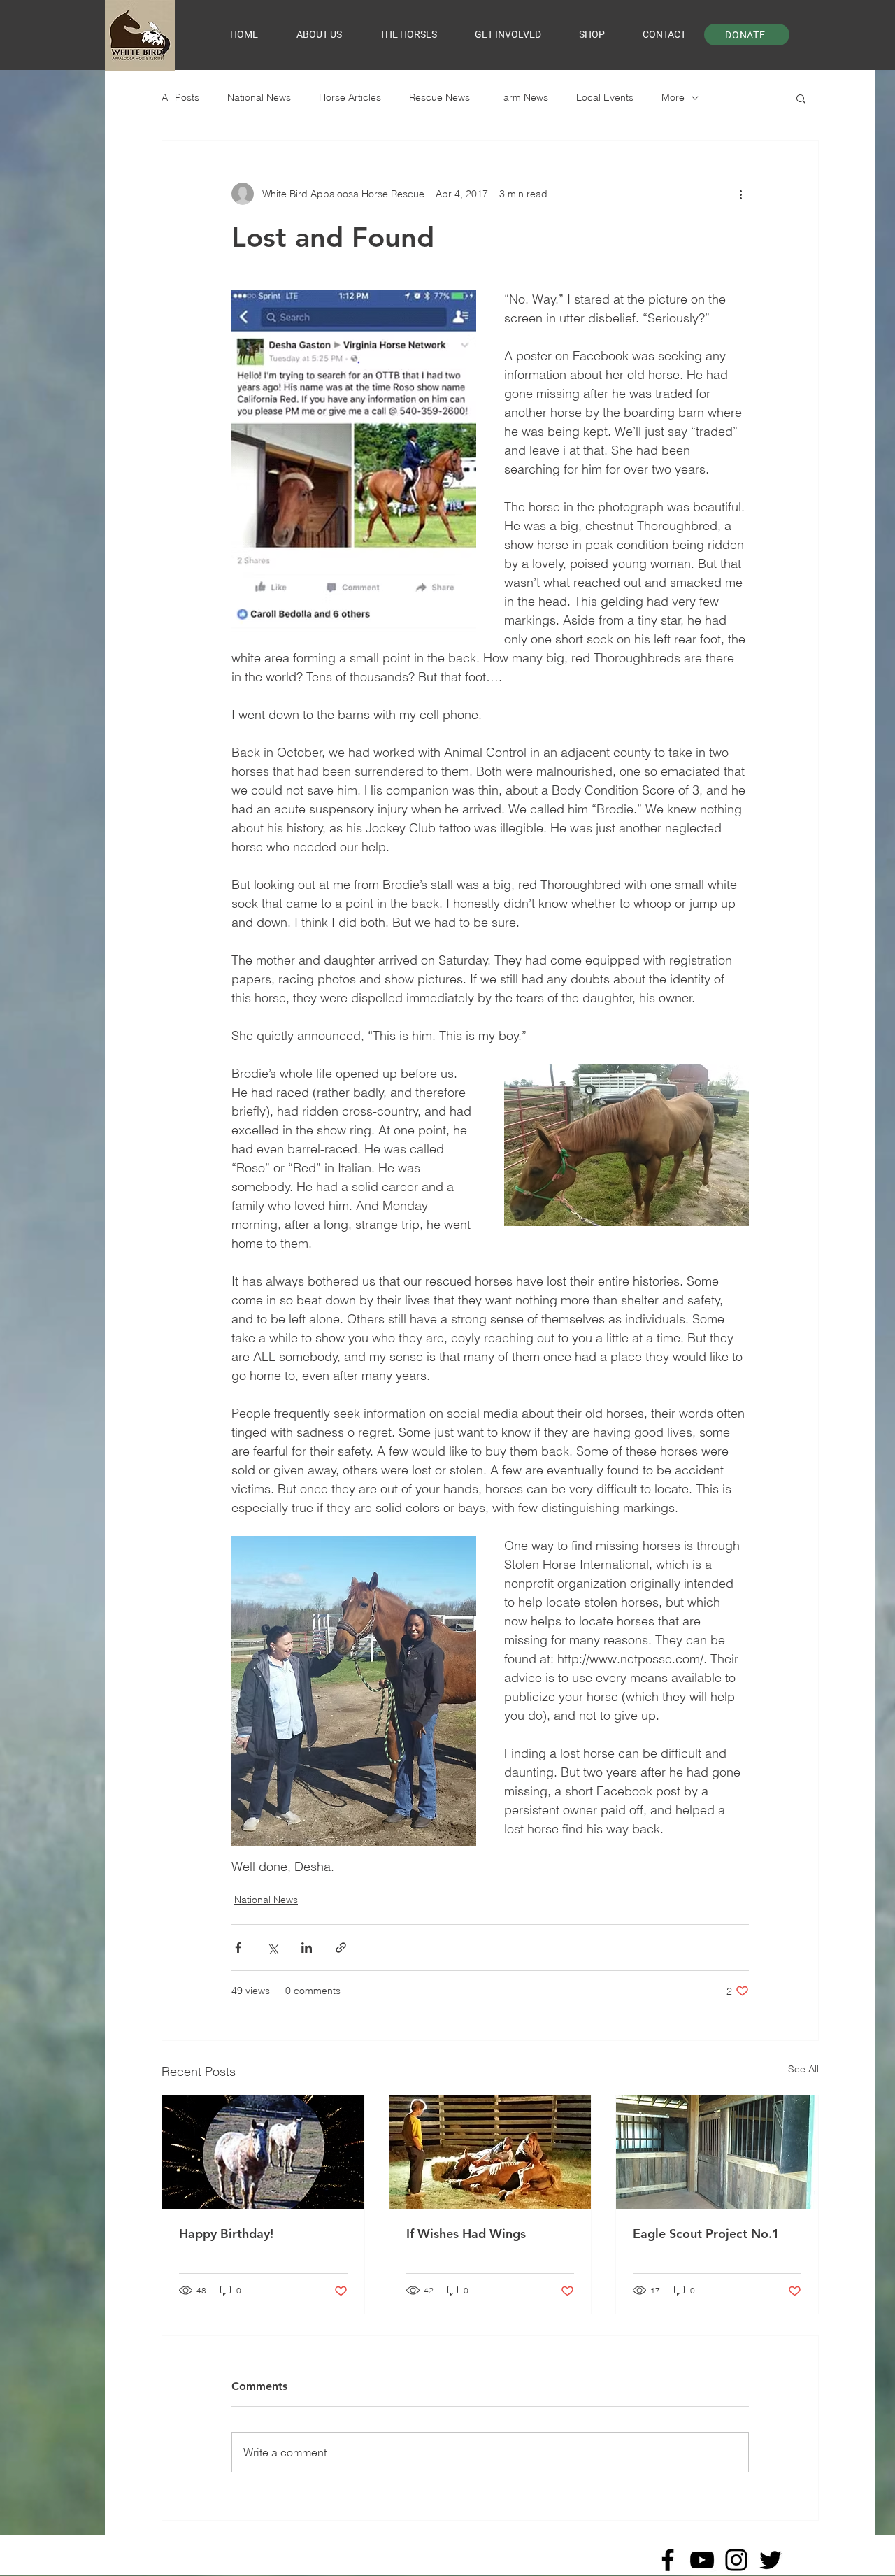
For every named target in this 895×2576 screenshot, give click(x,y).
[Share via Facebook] (238, 1948)
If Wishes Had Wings (466, 2234)
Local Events (605, 97)
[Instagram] (736, 2560)
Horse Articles (350, 97)
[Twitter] (771, 2560)
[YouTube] (702, 2560)
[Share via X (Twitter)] (272, 1948)
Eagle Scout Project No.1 (706, 2234)
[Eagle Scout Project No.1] (717, 2152)
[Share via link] (341, 1948)
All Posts (180, 97)
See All (803, 2069)
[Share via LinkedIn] (307, 1948)
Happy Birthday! (226, 2234)
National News (259, 97)
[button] (801, 98)
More (673, 97)
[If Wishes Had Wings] (491, 2152)
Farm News (523, 97)
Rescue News (439, 97)
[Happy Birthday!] (263, 2152)
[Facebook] (668, 2560)
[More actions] (740, 194)
